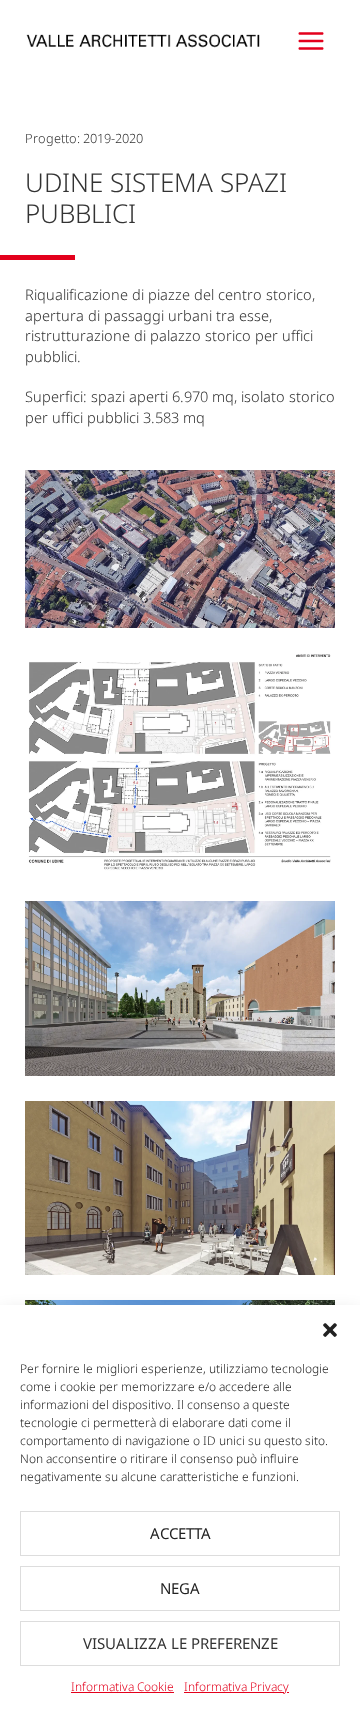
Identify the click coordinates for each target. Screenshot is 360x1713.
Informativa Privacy (236, 1686)
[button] (330, 1330)
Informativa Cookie (122, 1686)
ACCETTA (180, 1533)
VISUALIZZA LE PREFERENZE (180, 1643)
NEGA (180, 1588)
